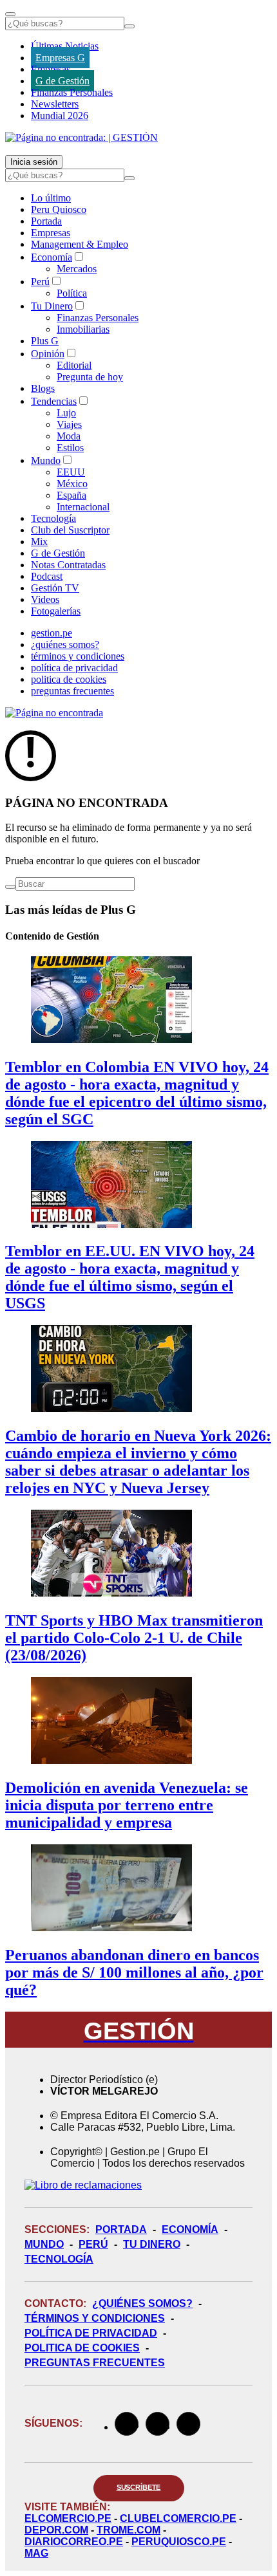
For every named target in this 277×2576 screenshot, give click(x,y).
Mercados (77, 269)
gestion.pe (52, 633)
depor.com (56, 2530)
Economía (52, 257)
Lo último (51, 198)
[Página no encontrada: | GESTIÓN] (81, 137)
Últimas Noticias (65, 46)
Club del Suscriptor (70, 530)
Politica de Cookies (82, 2348)
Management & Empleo (80, 244)
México (72, 484)
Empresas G (60, 58)
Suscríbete (139, 2487)
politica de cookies (69, 679)
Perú (40, 282)
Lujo (66, 413)
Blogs (43, 388)
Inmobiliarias (83, 329)
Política (72, 293)
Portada (46, 221)
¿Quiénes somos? (142, 2303)
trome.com (129, 2530)
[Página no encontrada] (54, 713)
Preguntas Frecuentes (95, 2363)
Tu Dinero (52, 306)
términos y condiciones (78, 656)
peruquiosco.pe (179, 2542)
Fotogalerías (56, 611)
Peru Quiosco (59, 209)
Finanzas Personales (72, 92)
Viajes (69, 424)
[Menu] (10, 14)
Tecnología (53, 518)
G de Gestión (62, 81)
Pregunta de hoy (90, 377)
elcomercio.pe (68, 2518)
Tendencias (54, 401)
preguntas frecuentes (72, 691)
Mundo (46, 460)
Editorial (74, 365)
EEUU (71, 472)
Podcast (47, 576)
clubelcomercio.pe (178, 2518)
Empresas (51, 69)
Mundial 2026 (60, 116)
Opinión (48, 354)
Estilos (70, 448)
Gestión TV (55, 588)
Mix (39, 542)
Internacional (83, 507)
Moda (69, 436)
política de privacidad (74, 668)
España (72, 495)
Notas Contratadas (68, 565)
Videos (45, 599)
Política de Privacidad (91, 2333)
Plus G (45, 341)
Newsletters (55, 104)
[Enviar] (129, 26)
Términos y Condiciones (95, 2318)
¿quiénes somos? (65, 644)
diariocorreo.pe (74, 2542)
